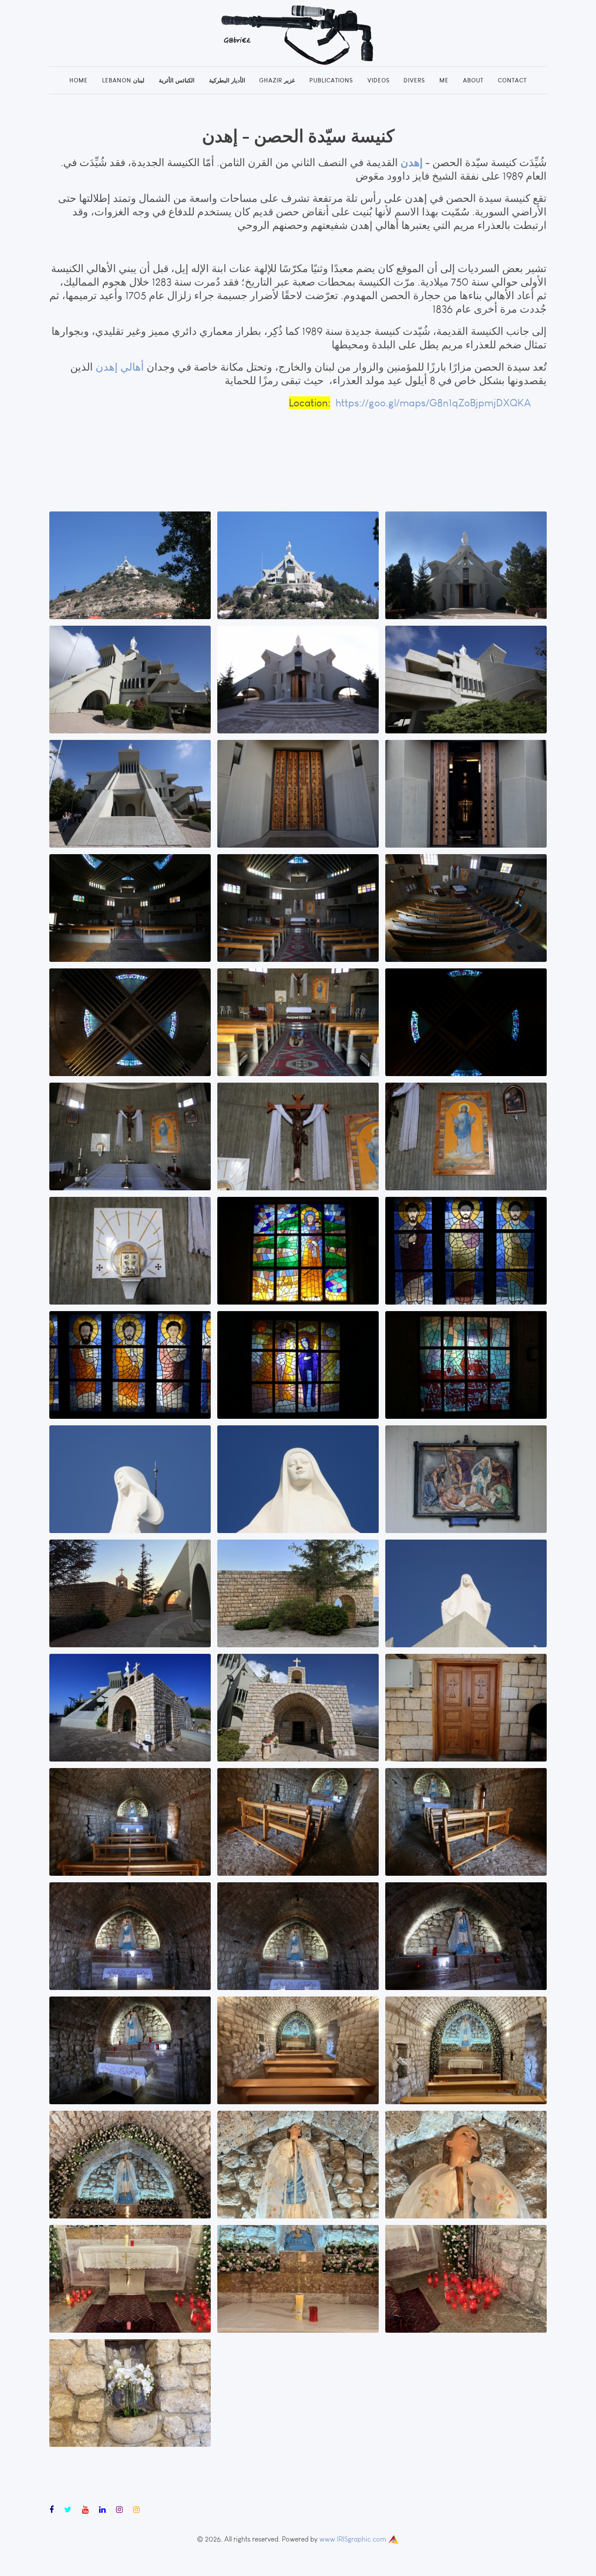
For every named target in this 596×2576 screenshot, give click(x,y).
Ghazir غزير (277, 80)
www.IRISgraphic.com (353, 2539)
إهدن (410, 162)
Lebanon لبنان (123, 80)
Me (444, 80)
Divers (414, 80)
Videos (378, 80)
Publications (331, 80)
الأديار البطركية (227, 80)
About (473, 80)
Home (79, 80)
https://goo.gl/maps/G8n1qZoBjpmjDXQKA (441, 403)
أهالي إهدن (120, 367)
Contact (512, 80)
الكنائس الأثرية (177, 80)
